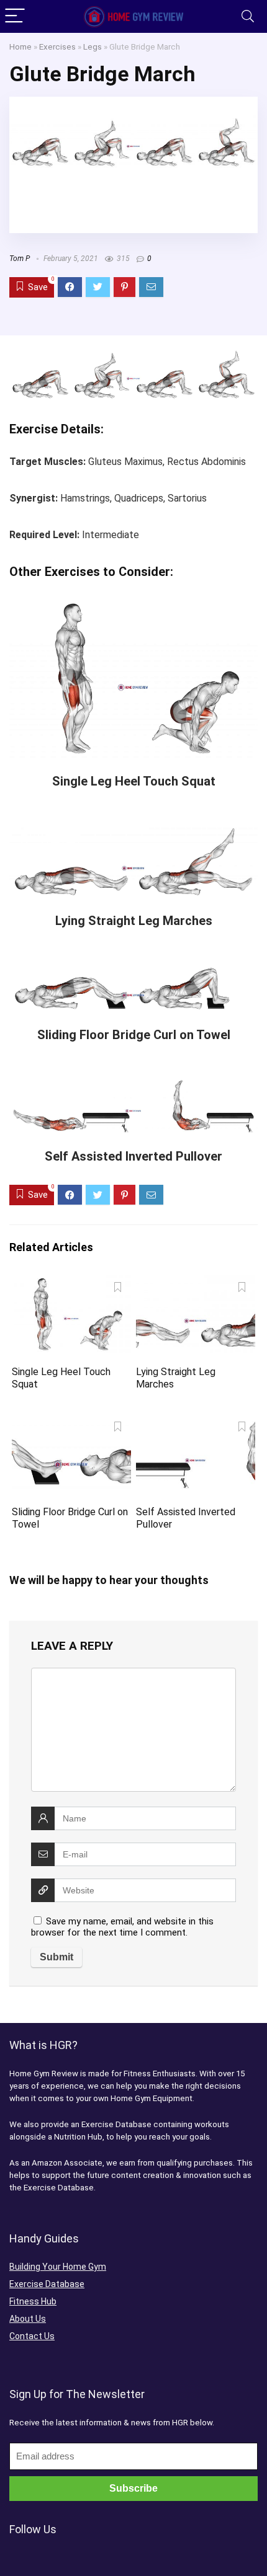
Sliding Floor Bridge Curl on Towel (134, 1035)
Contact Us (32, 2336)
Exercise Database (47, 2284)
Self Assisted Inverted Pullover (133, 1156)
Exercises (57, 46)
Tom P (20, 259)
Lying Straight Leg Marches (134, 921)
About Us (28, 2319)
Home (20, 46)
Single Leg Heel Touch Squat (134, 781)
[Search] (248, 16)
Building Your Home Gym (58, 2267)
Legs (93, 46)
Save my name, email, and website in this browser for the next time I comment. (122, 1927)
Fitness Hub (33, 2301)
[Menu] (15, 16)
